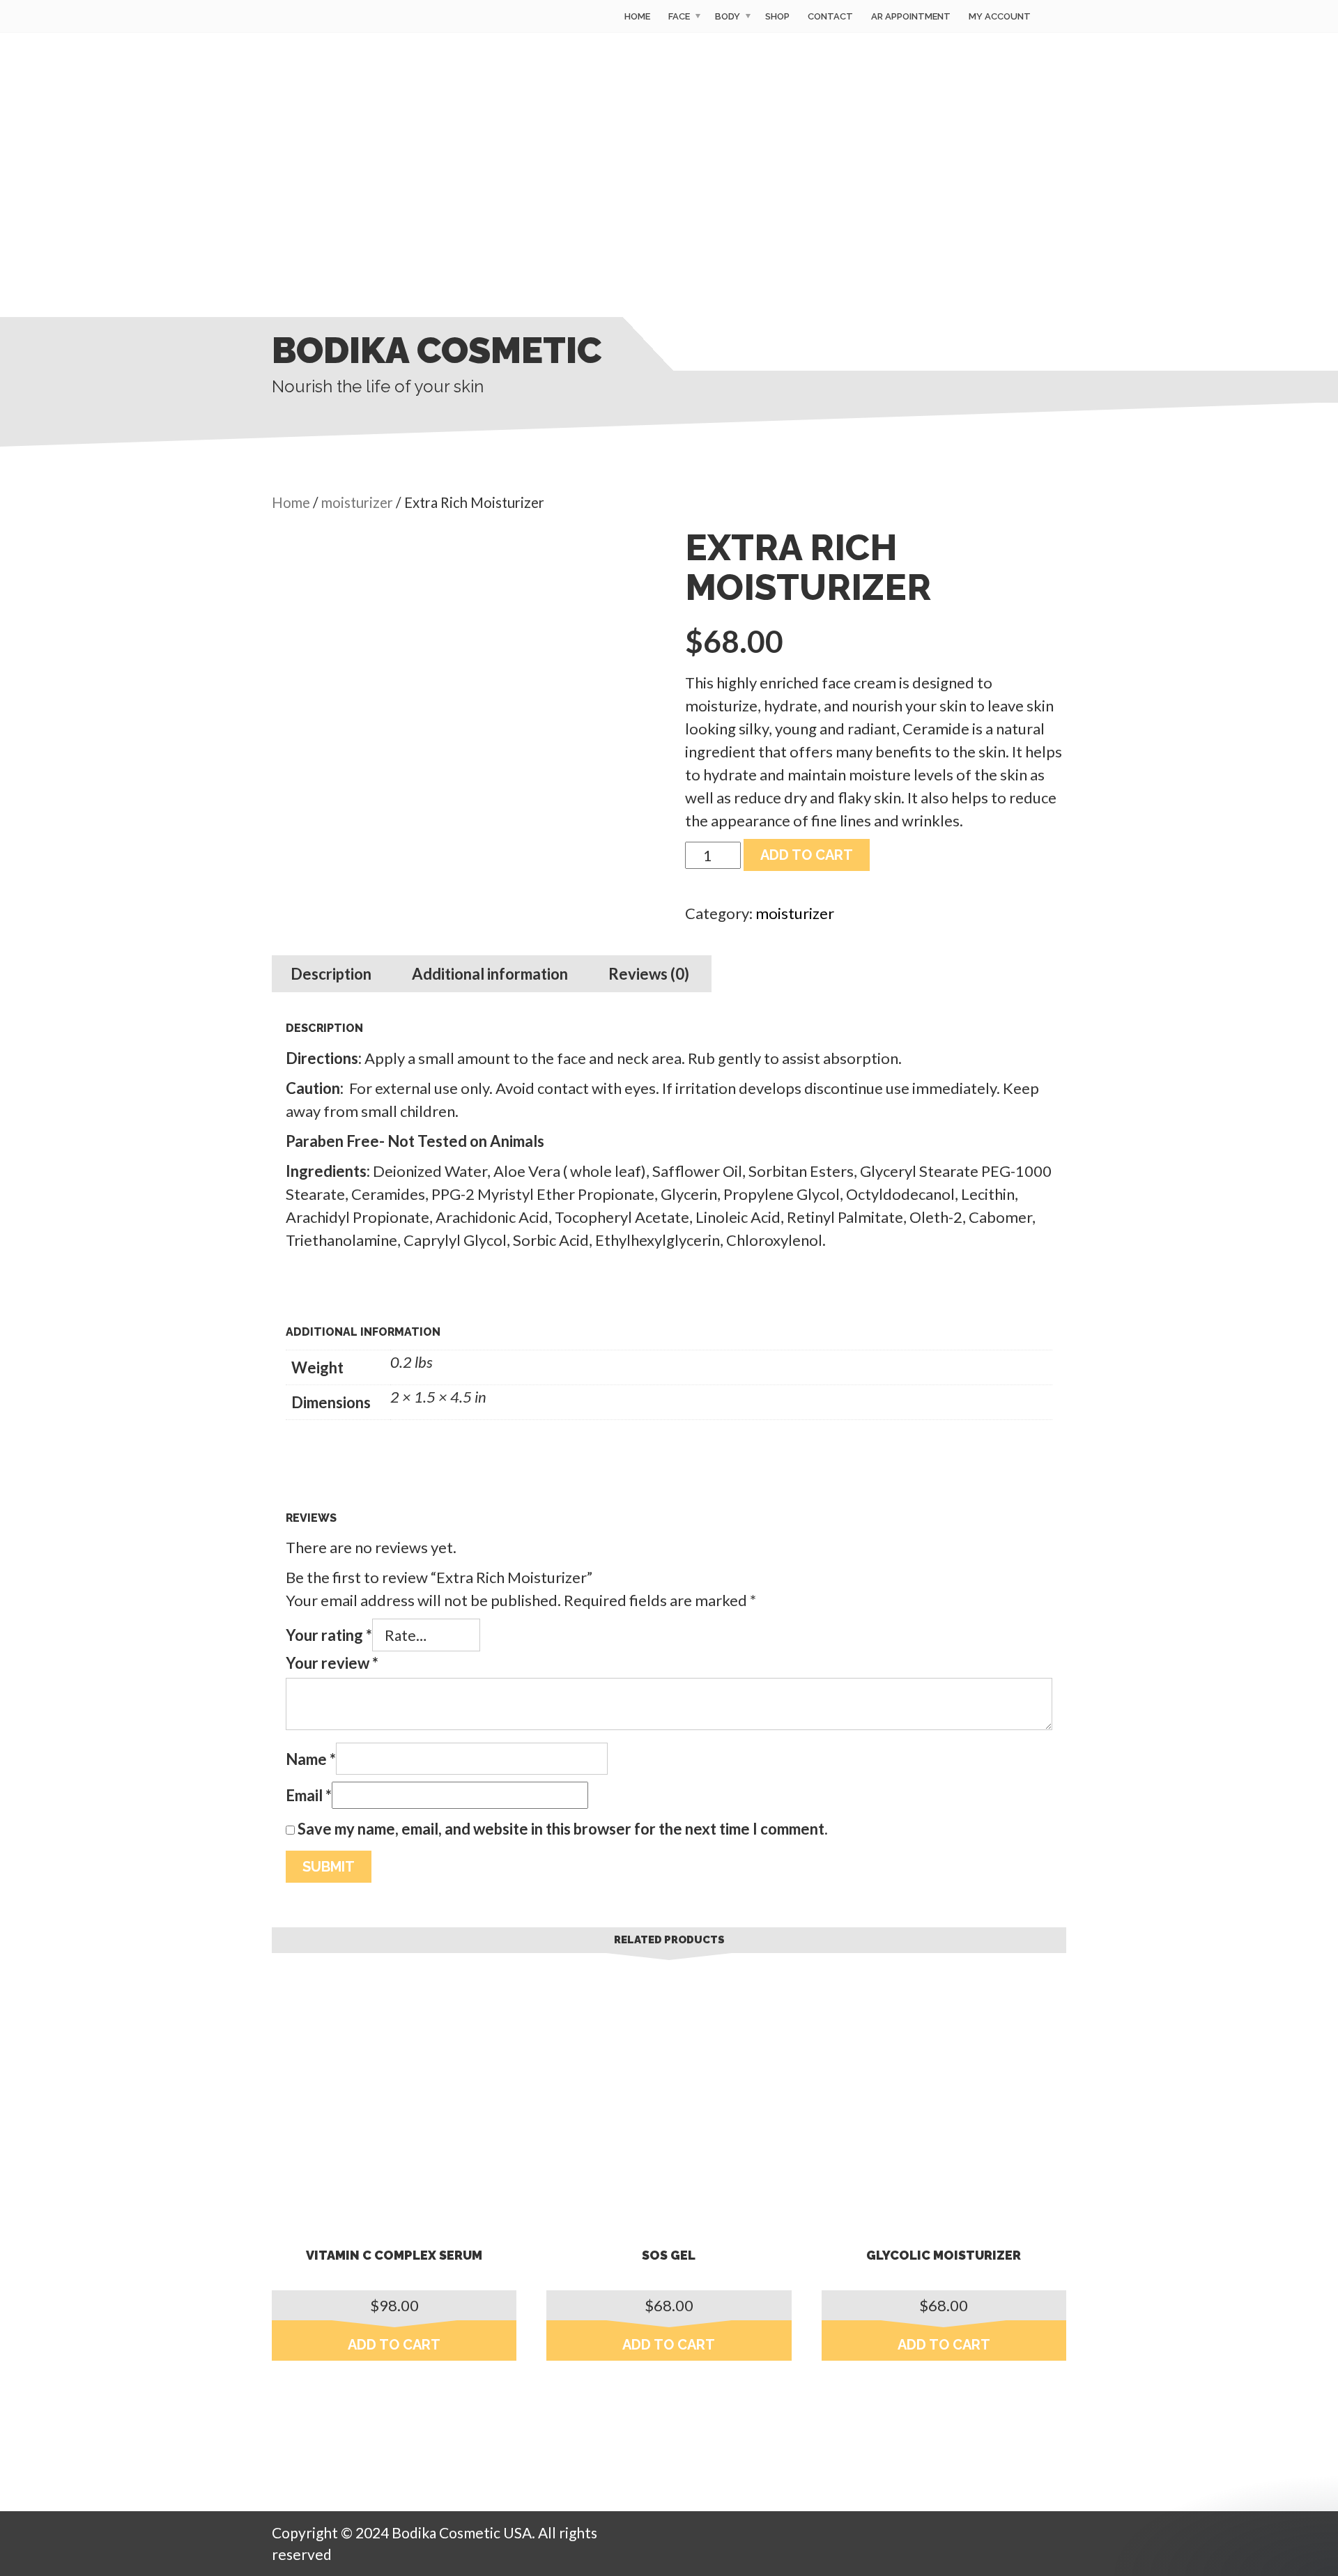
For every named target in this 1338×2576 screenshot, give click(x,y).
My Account (1000, 16)
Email (309, 1795)
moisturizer (357, 502)
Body (728, 16)
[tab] (331, 974)
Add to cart (807, 855)
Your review (332, 1663)
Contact (830, 16)
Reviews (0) (649, 974)
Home (637, 16)
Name (311, 1759)
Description (331, 974)
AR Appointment (911, 16)
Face (679, 16)
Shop (777, 16)
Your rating (329, 1635)
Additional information (490, 974)
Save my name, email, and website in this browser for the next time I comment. (563, 1829)
